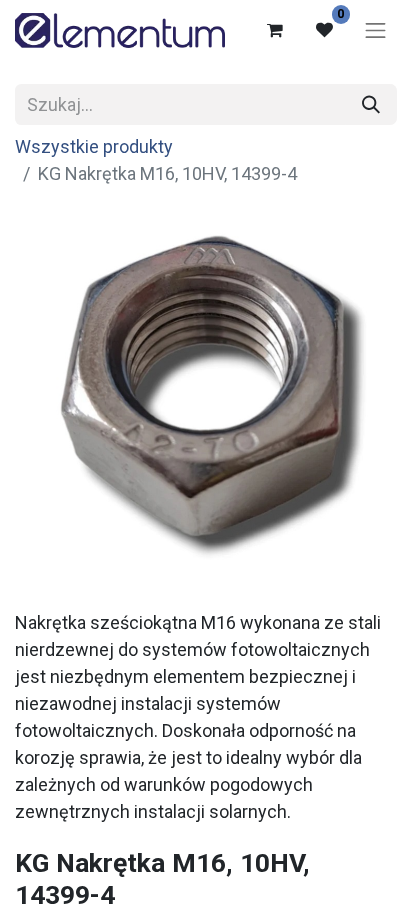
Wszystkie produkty (94, 146)
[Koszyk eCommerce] (275, 30)
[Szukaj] (371, 104)
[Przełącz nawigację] (376, 30)
